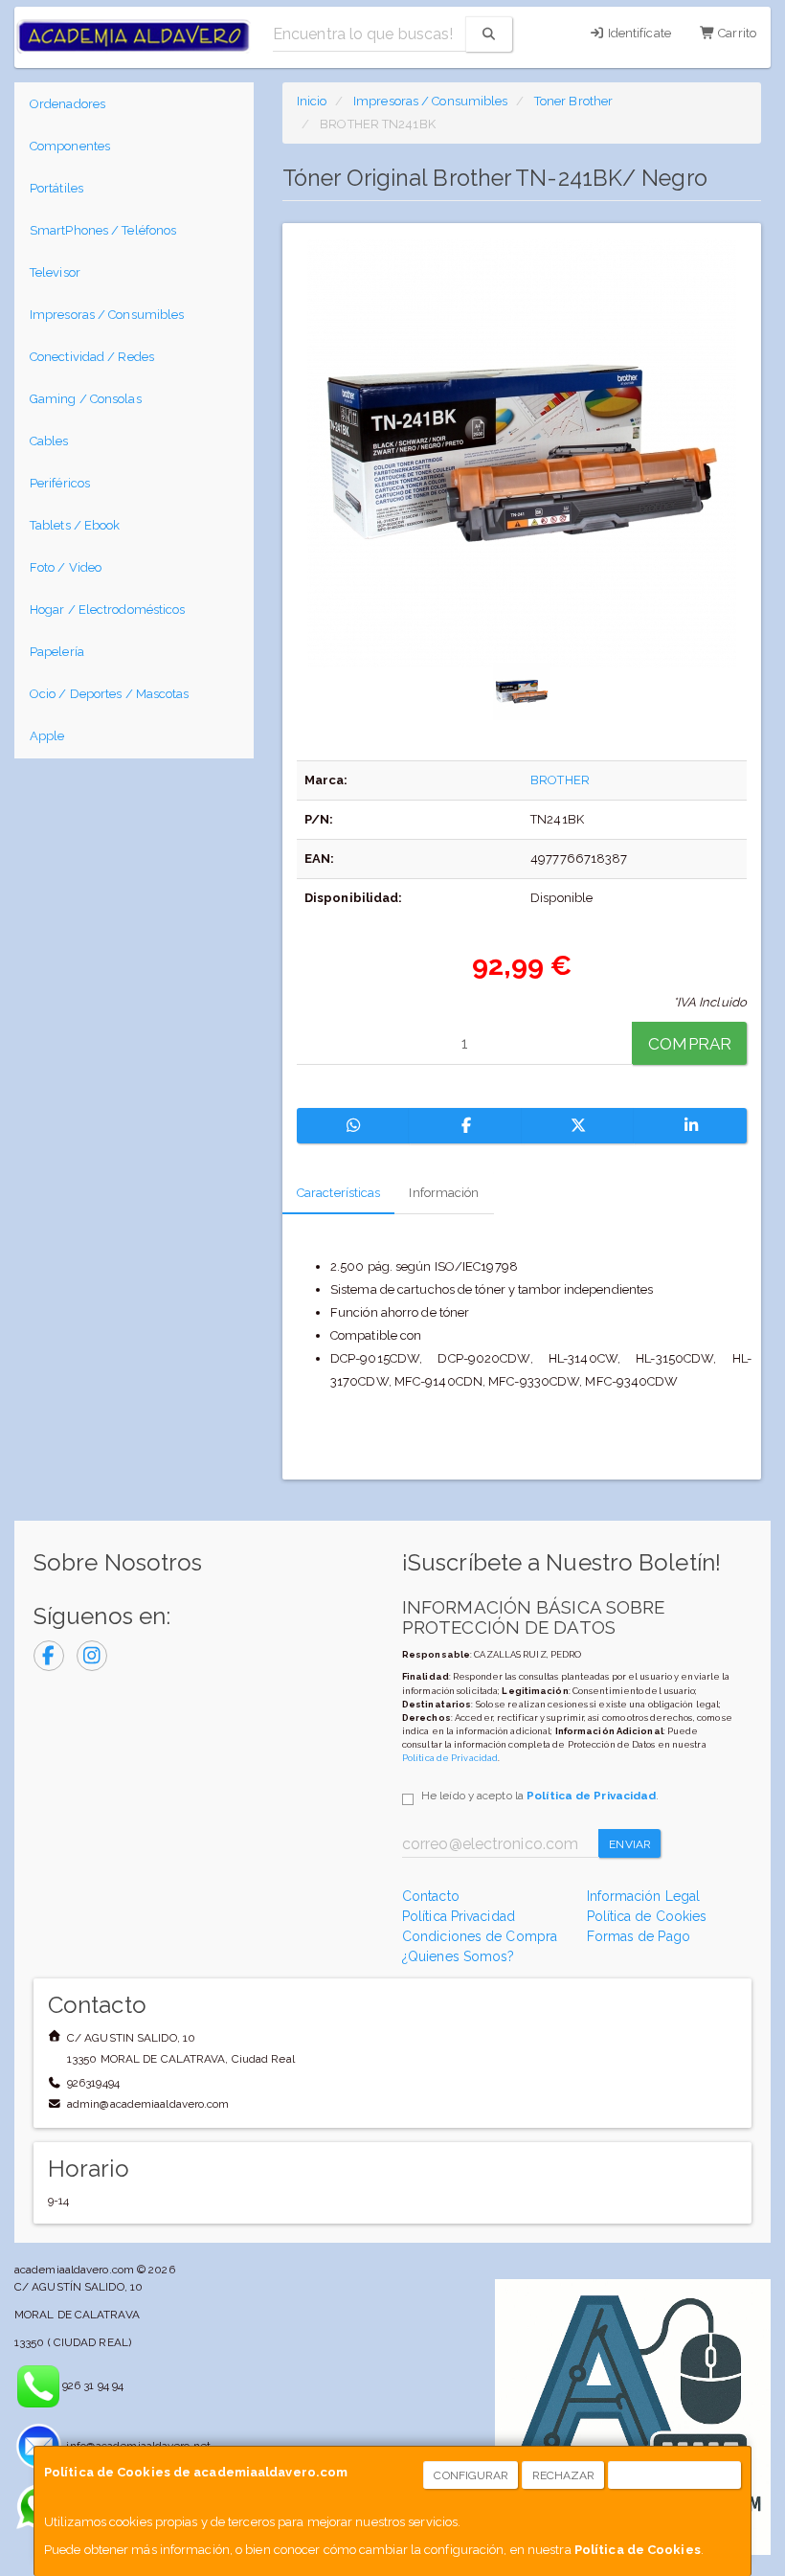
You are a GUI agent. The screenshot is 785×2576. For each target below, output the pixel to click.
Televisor (55, 272)
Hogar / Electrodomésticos (108, 610)
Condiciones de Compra (480, 1936)
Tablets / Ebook (75, 525)
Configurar (471, 2475)
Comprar (690, 1044)
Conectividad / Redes (92, 357)
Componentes (70, 146)
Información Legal (644, 1896)
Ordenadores (67, 104)
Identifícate (638, 33)
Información (444, 1193)
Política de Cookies (638, 2550)
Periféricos (60, 483)
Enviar (630, 1844)
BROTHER (560, 780)
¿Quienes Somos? (459, 1956)
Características (339, 1193)
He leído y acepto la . (540, 1796)
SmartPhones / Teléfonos (103, 230)
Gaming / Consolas (86, 399)
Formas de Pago (639, 1936)
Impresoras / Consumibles (107, 315)
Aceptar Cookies (675, 2475)
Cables (49, 441)
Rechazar (564, 2475)
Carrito (736, 33)
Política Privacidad (459, 1916)
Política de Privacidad (450, 1758)
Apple (47, 736)
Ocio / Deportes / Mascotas (110, 694)
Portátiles (56, 188)
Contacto (431, 1896)
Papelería (57, 652)
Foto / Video (66, 567)
